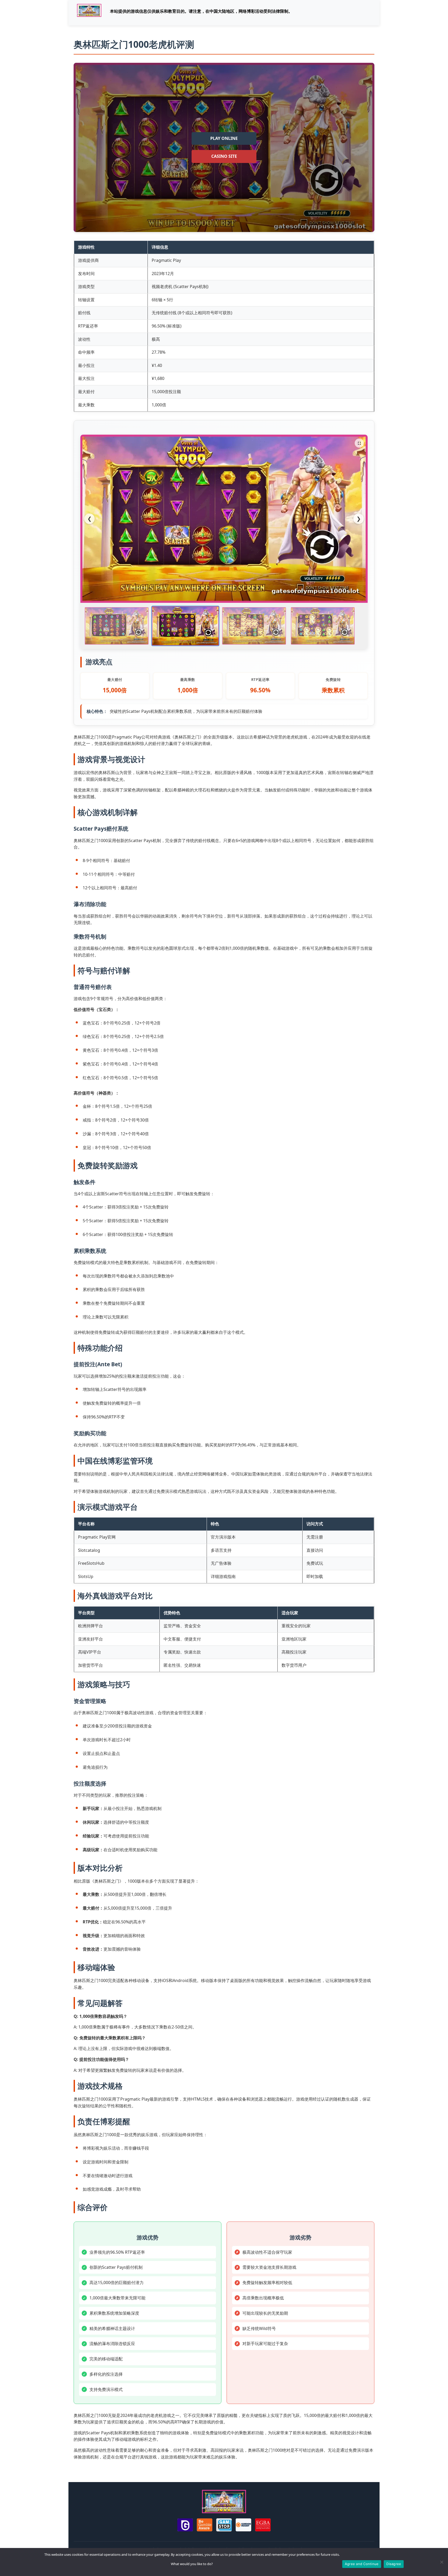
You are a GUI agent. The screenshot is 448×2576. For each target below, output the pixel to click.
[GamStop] (224, 2526)
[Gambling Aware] (205, 2526)
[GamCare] (185, 2526)
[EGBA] (263, 2526)
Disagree (394, 2564)
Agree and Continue (362, 2564)
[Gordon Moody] (243, 2526)
